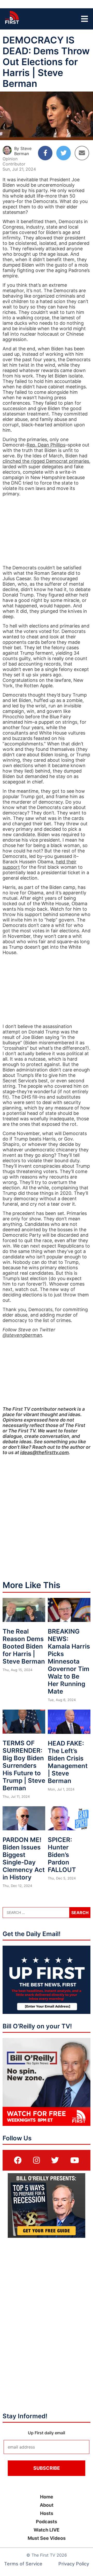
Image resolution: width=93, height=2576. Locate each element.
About (47, 2505)
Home (47, 2497)
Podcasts (47, 2522)
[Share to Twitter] (64, 153)
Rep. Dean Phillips (46, 445)
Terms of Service (23, 2564)
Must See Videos (47, 2538)
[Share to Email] (82, 153)
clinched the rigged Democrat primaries (46, 461)
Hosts (47, 2513)
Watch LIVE (47, 2530)
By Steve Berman (23, 151)
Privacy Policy (74, 2564)
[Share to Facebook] (45, 153)
